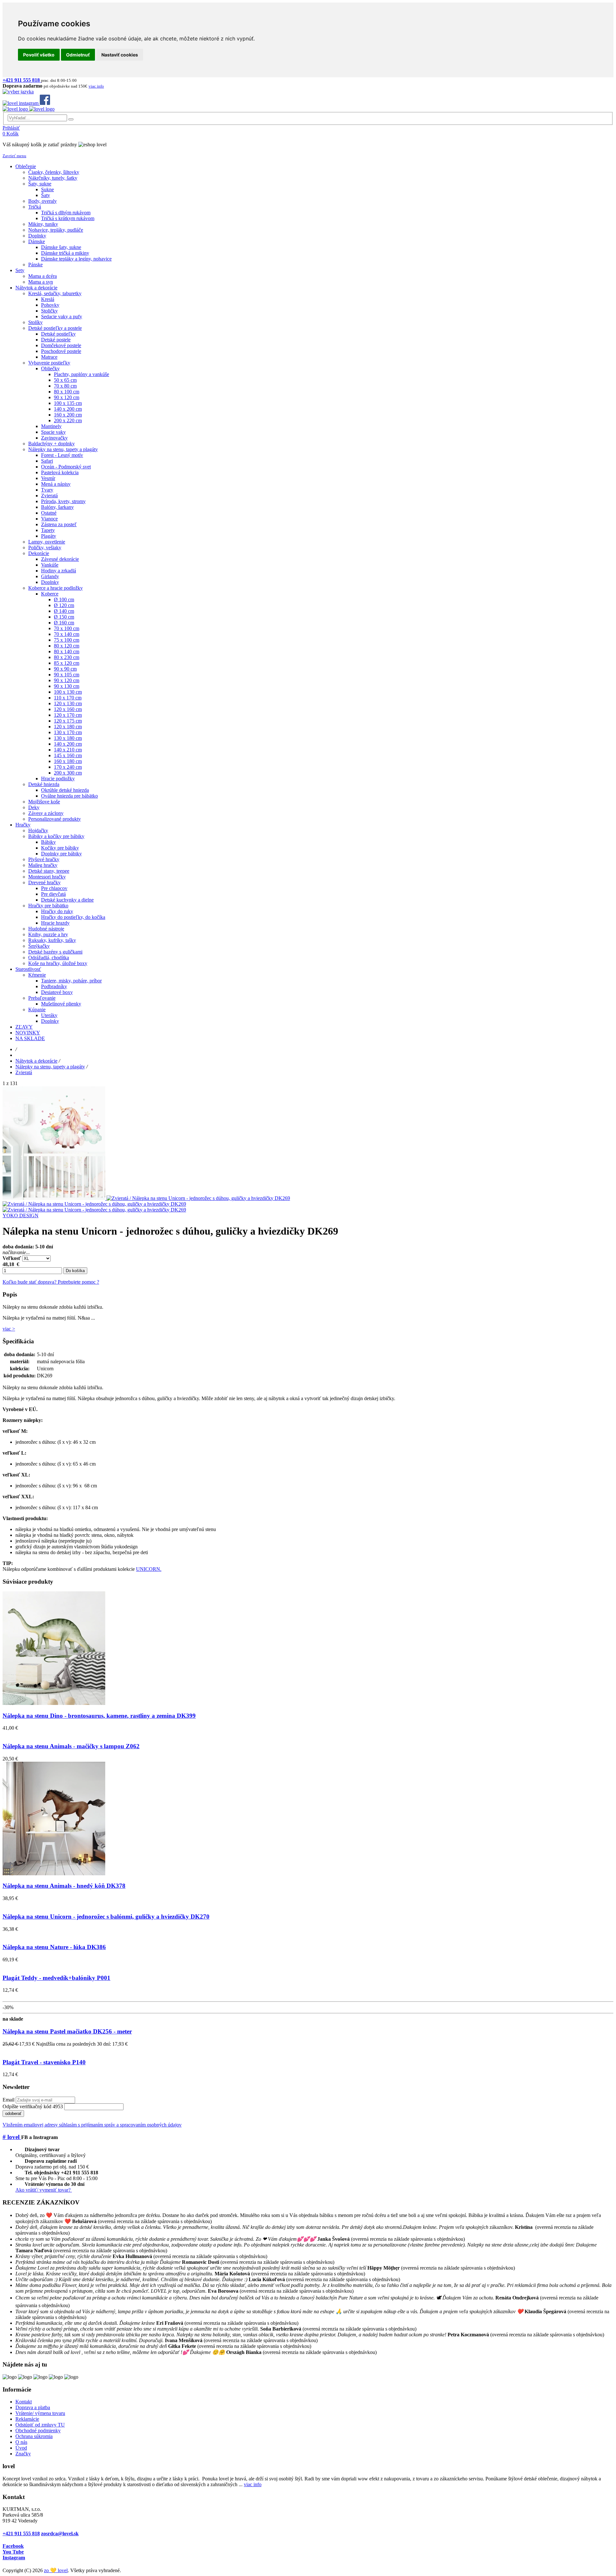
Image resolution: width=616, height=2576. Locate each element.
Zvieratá (24, 1072)
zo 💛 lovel (56, 2570)
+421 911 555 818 (21, 2533)
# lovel (12, 2137)
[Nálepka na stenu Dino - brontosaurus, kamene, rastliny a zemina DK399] (54, 1703)
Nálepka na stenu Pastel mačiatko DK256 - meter (67, 2031)
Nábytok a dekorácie (36, 1061)
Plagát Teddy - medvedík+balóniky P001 (56, 1978)
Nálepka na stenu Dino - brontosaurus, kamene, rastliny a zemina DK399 (99, 1716)
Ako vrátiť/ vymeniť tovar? (44, 2190)
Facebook (13, 2546)
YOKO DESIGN (21, 1215)
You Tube (13, 2552)
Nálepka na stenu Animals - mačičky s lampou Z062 (71, 1746)
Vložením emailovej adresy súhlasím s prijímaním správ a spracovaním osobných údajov (92, 2125)
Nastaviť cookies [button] (120, 55)
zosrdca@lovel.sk (60, 2533)
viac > (9, 1329)
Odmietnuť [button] (78, 55)
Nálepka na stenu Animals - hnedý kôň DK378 (64, 1886)
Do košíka (75, 1271)
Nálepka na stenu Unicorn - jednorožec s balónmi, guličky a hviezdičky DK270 (106, 1917)
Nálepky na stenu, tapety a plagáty (50, 1067)
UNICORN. (149, 1569)
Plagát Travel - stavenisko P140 (44, 2062)
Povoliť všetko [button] (39, 55)
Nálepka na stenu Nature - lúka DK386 (54, 1947)
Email (9, 2100)
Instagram (14, 2558)
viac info (253, 2484)
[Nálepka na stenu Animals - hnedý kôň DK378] (54, 1874)
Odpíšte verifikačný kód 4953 (33, 2106)
